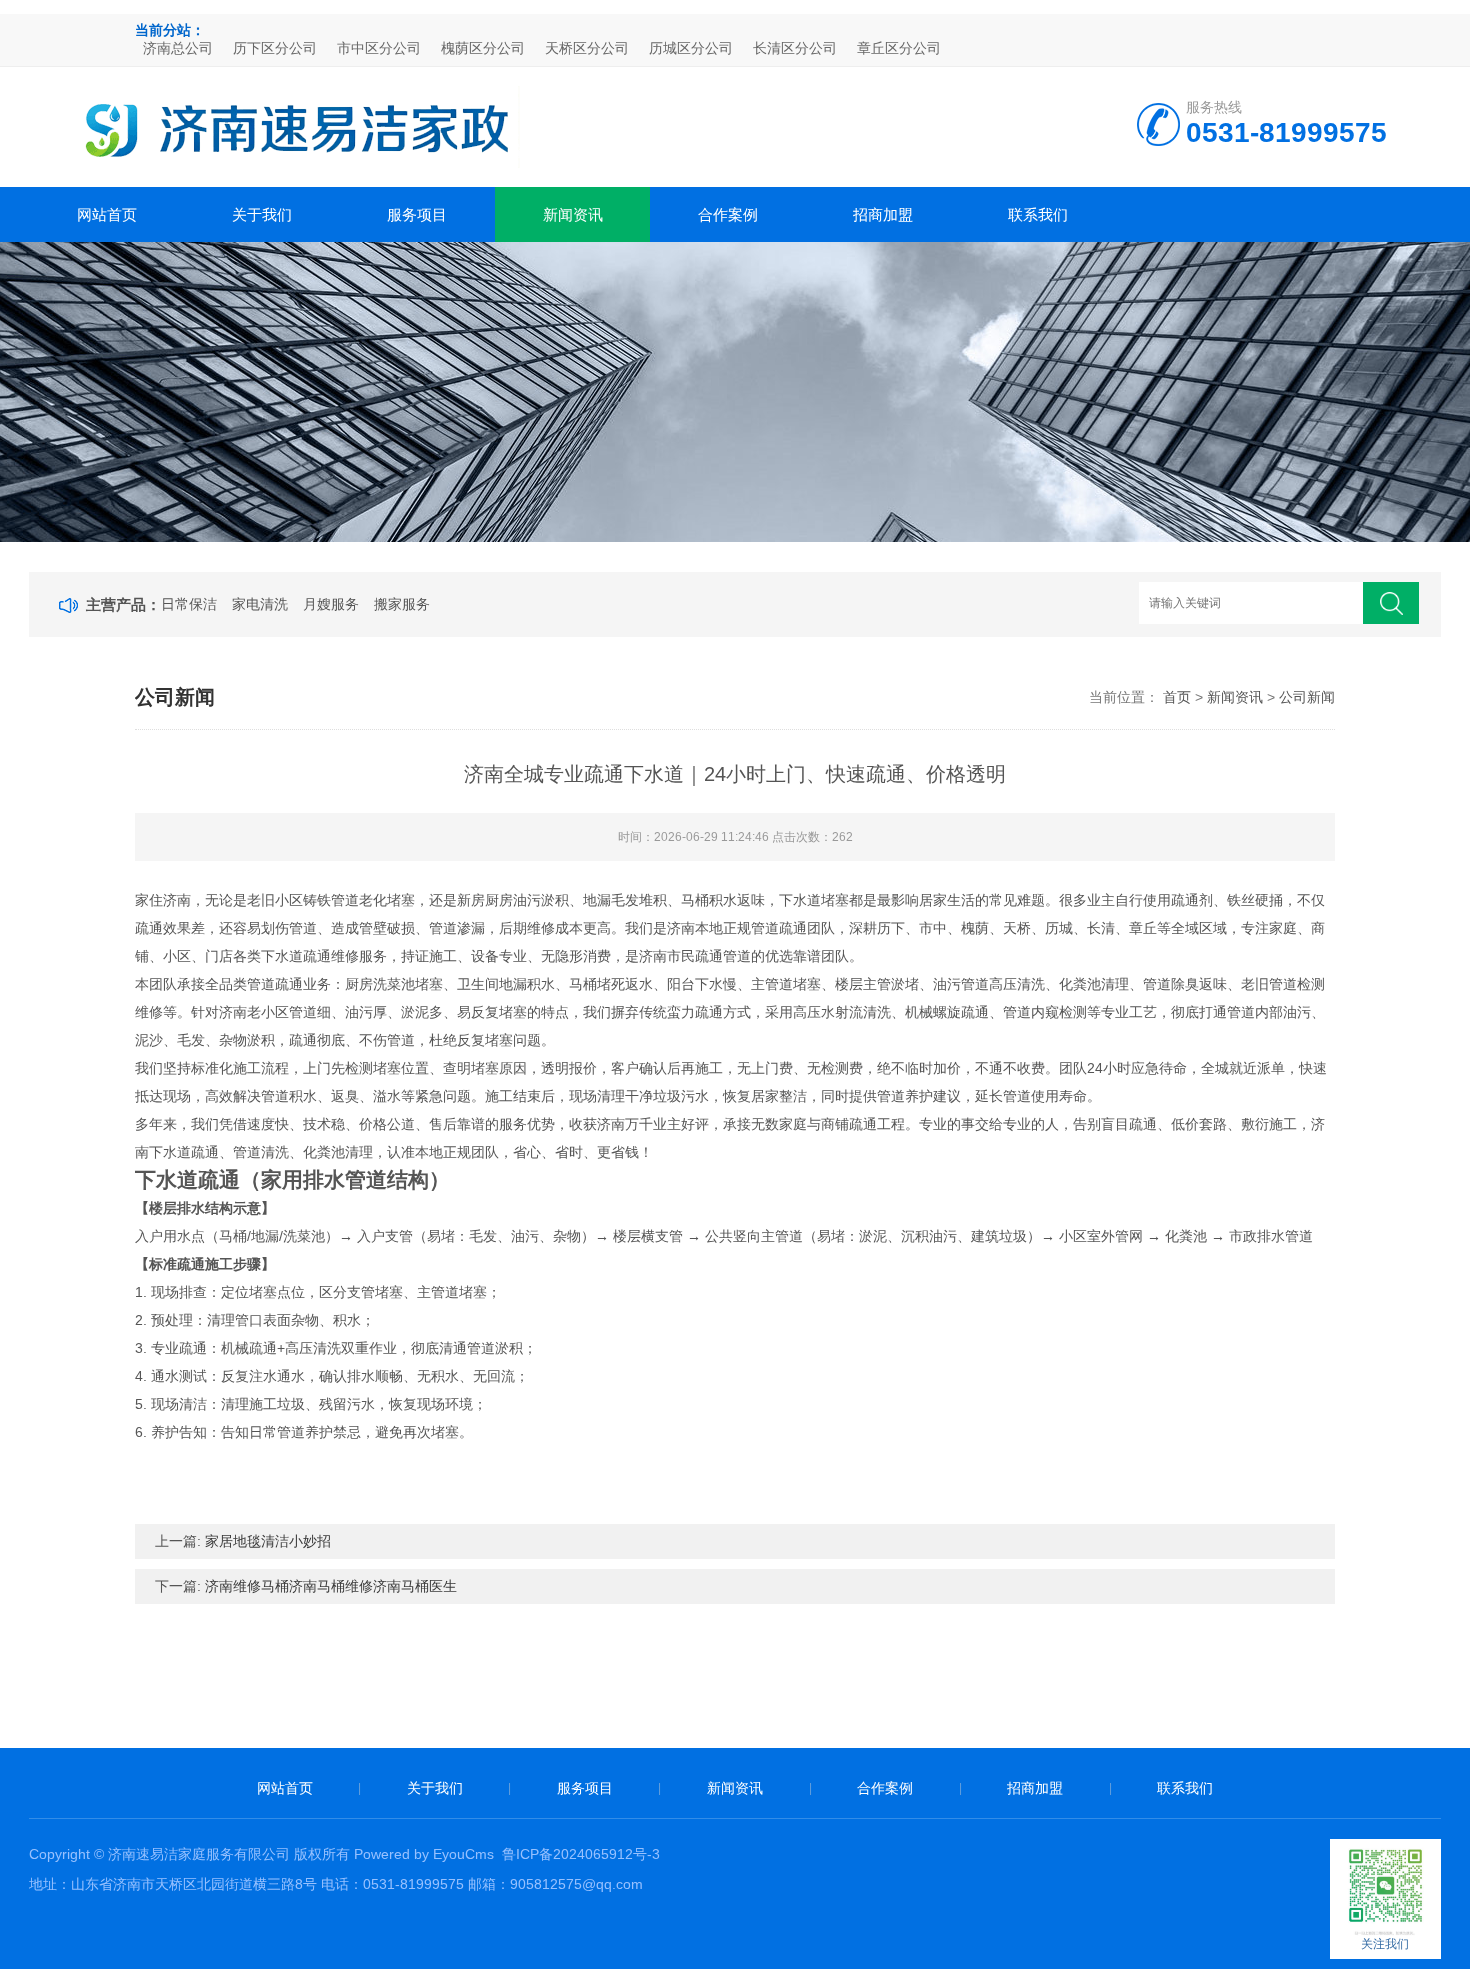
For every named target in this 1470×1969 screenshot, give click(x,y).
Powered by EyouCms (422, 1854)
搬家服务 (402, 604)
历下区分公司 (275, 48)
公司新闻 (1307, 697)
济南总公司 (178, 48)
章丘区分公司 (899, 48)
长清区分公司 (795, 48)
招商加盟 (883, 214)
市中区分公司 (379, 48)
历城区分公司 (691, 48)
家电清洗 (260, 604)
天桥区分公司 (587, 48)
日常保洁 (189, 604)
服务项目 (417, 214)
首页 (1177, 697)
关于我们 (262, 214)
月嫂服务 (331, 604)
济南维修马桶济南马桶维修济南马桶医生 (331, 1586)
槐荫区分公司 (483, 48)
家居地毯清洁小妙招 (268, 1541)
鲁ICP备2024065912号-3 (581, 1854)
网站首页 (107, 214)
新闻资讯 (573, 214)
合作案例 (728, 214)
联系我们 (1038, 214)
